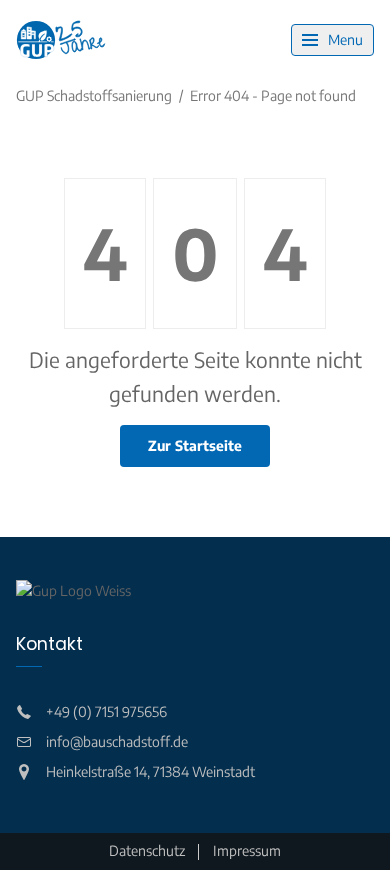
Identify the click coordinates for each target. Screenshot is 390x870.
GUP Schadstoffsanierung (94, 95)
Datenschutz (147, 850)
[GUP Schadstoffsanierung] (61, 40)
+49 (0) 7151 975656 (106, 711)
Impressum (247, 850)
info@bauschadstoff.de (117, 741)
